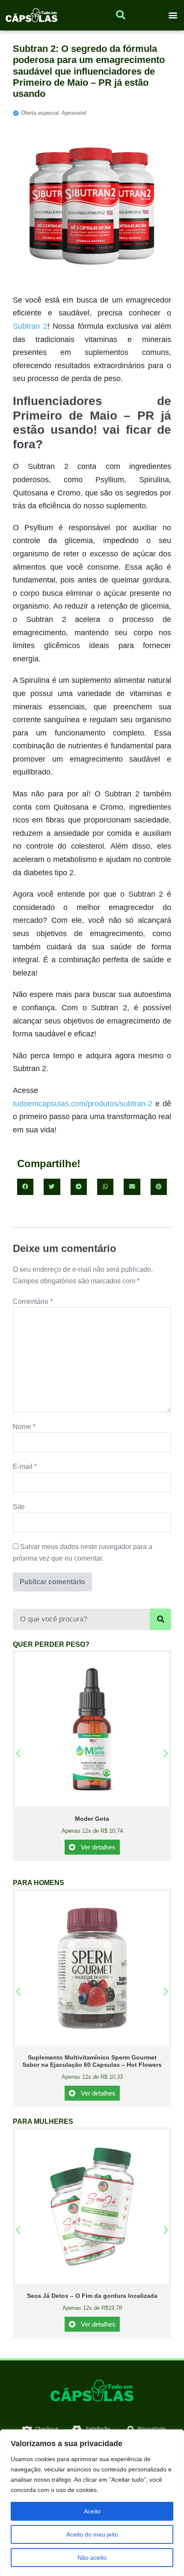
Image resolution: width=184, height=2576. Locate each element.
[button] (173, 15)
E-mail (25, 1467)
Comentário (33, 1302)
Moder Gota (92, 1819)
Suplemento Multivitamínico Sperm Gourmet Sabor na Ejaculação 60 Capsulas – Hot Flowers (92, 2061)
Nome (24, 1427)
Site (19, 1507)
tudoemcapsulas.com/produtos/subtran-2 (83, 1104)
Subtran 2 (30, 326)
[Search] (160, 1619)
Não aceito (92, 2558)
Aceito (92, 2511)
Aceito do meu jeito (92, 2534)
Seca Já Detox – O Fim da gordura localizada (92, 2296)
